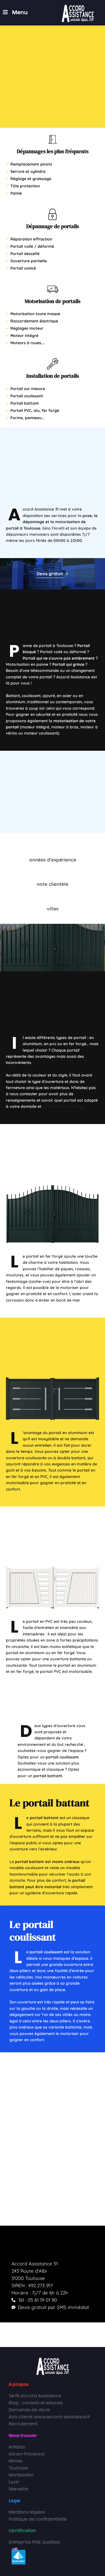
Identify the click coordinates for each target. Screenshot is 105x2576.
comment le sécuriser (62, 1106)
